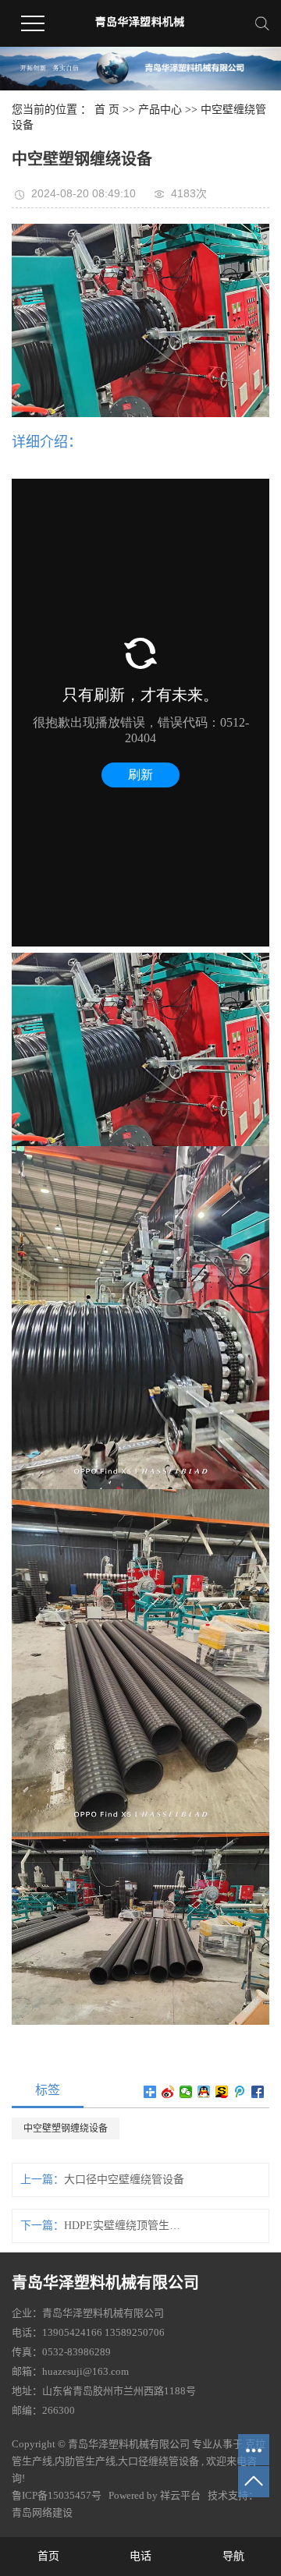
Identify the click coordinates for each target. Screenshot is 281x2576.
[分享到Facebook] (258, 2092)
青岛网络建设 (42, 2512)
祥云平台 (180, 2495)
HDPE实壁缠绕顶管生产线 (124, 2226)
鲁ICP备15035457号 (57, 2495)
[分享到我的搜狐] (222, 2092)
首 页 (107, 110)
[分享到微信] (186, 2092)
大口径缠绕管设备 (158, 2461)
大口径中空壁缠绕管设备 (124, 2180)
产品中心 (160, 110)
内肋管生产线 (85, 2461)
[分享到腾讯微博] (240, 2092)
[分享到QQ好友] (204, 2092)
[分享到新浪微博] (168, 2092)
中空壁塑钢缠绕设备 (66, 2128)
